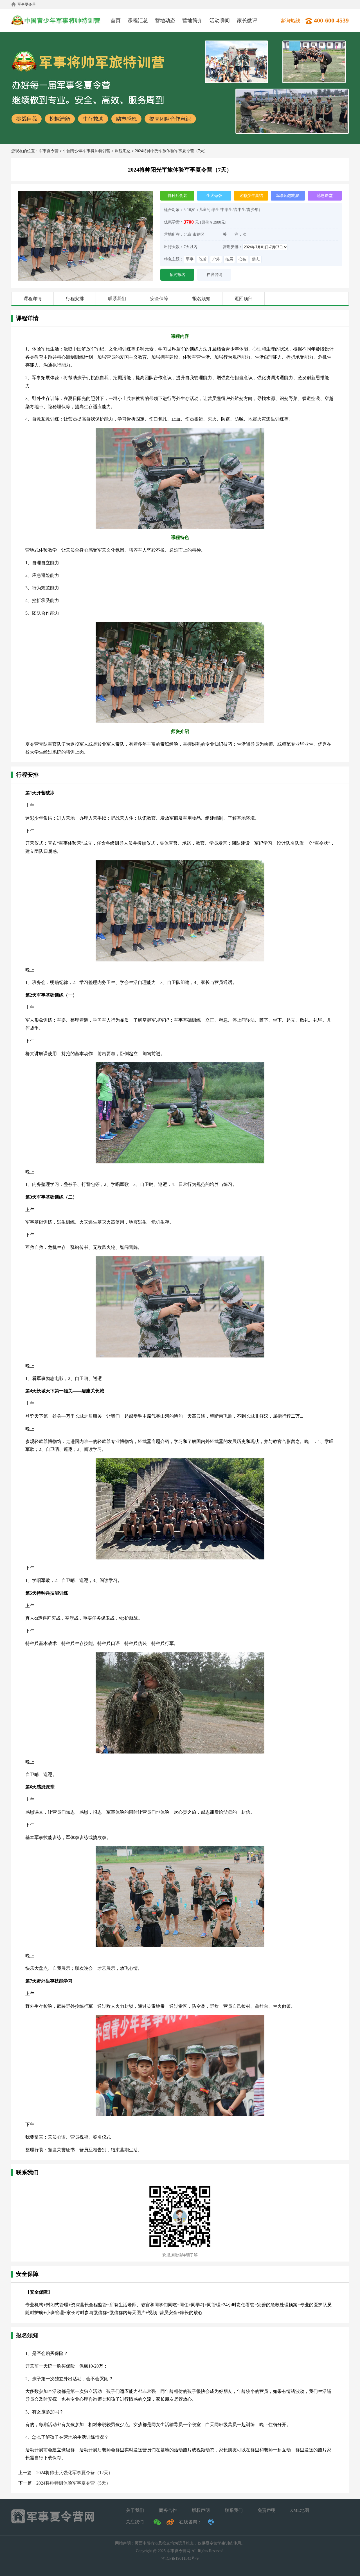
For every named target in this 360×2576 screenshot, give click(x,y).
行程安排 (75, 299)
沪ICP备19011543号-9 (180, 2558)
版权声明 (201, 2510)
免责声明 (267, 2510)
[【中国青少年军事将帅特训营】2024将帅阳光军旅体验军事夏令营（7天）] (86, 193)
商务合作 (168, 2510)
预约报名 (177, 275)
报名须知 (201, 299)
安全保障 (159, 299)
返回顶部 (244, 299)
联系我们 (117, 299)
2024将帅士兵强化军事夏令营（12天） (75, 2473)
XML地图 (300, 2510)
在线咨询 (214, 275)
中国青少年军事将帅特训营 (87, 151)
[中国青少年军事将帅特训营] (57, 22)
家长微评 (247, 21)
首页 (116, 21)
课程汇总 (138, 21)
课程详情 (33, 299)
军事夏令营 (27, 4)
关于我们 (135, 2510)
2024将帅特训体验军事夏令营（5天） (73, 2483)
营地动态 (165, 21)
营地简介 (192, 21)
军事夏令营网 (179, 2551)
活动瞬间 (220, 21)
